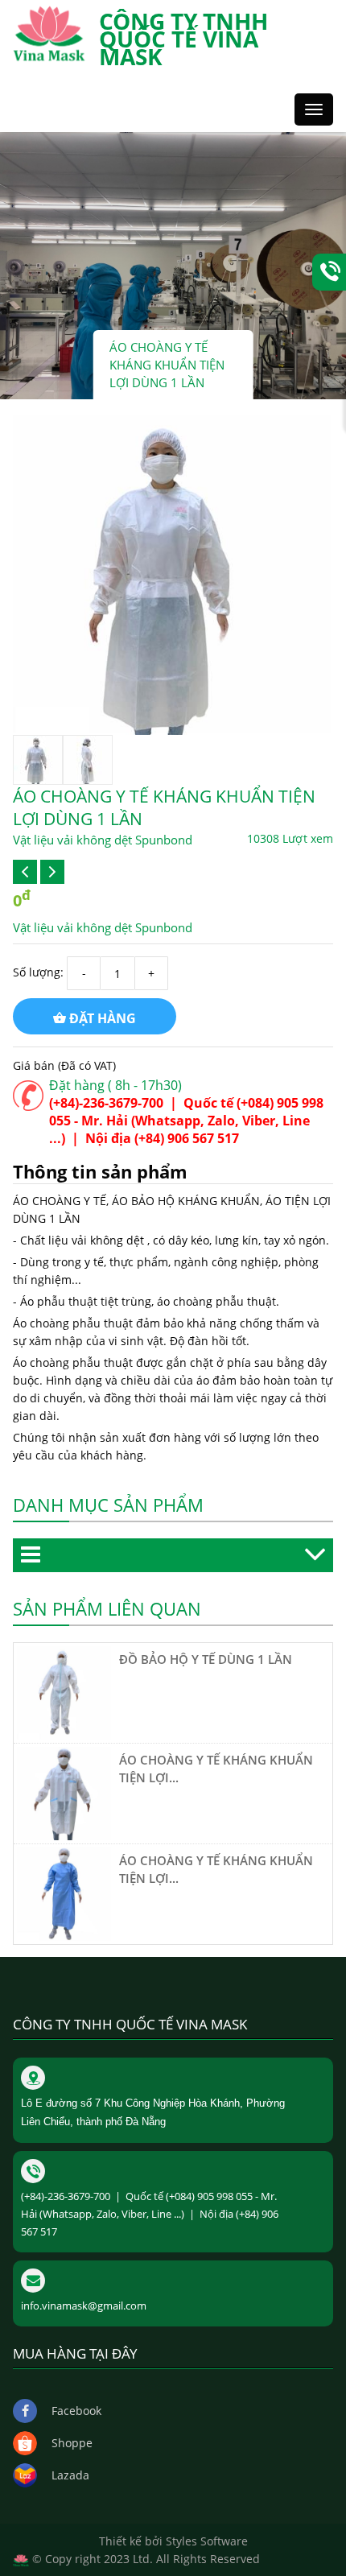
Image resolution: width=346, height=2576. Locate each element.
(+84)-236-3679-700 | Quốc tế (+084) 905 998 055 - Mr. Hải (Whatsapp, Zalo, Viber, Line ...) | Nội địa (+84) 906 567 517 (186, 1121)
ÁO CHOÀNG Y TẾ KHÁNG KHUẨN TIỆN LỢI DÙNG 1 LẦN (167, 365)
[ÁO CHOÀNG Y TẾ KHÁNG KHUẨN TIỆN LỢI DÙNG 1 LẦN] (64, 1792)
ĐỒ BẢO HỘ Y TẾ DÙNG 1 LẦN (206, 1659)
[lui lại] (25, 872)
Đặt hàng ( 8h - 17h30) (115, 1085)
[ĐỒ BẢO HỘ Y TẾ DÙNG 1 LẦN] (64, 1692)
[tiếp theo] (52, 872)
